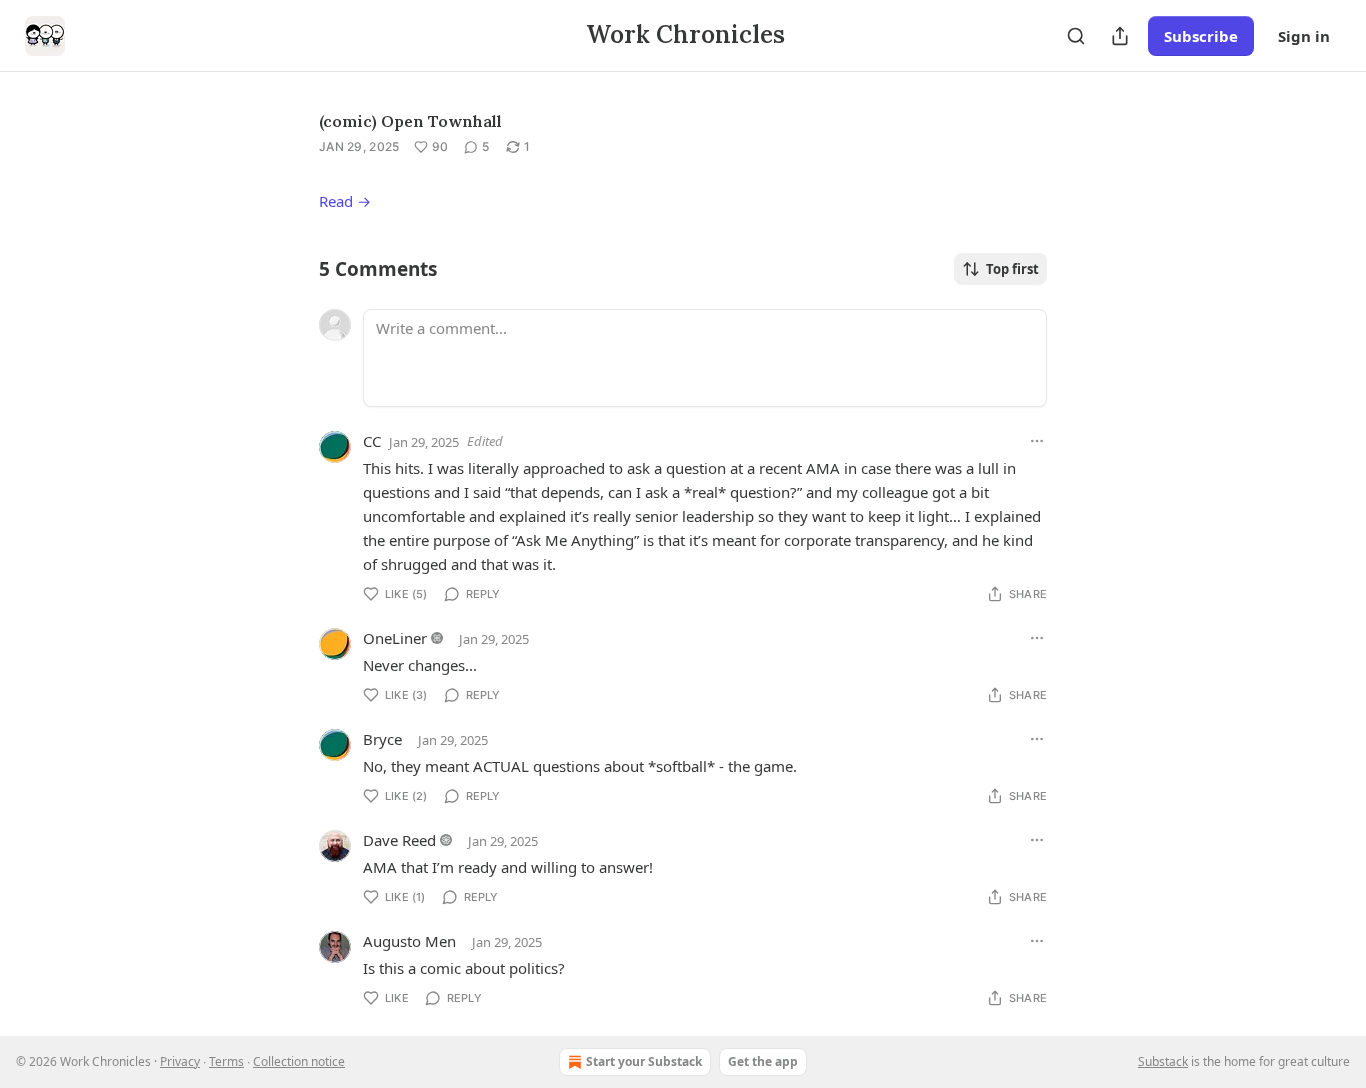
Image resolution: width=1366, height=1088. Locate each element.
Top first (1012, 269)
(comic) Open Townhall (410, 121)
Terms (226, 1061)
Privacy (180, 1061)
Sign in (1304, 36)
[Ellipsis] (1037, 441)
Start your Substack (644, 1061)
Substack (1163, 1061)
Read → (345, 201)
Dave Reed (399, 840)
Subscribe (1201, 36)
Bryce (382, 739)
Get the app (763, 1061)
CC (372, 441)
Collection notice (299, 1061)
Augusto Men (409, 941)
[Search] (1076, 36)
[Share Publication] (1120, 36)
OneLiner (395, 638)
